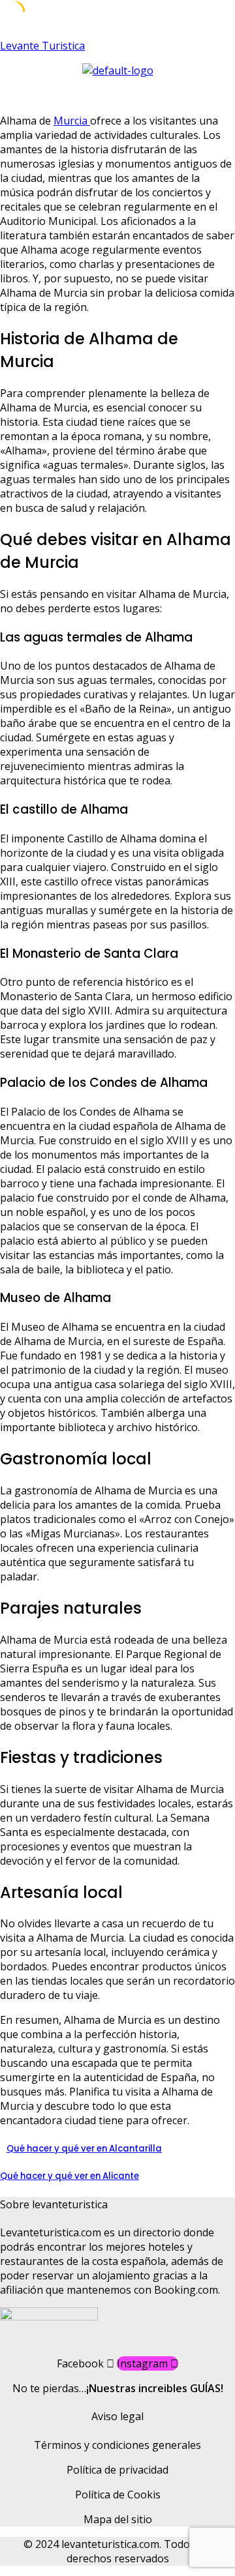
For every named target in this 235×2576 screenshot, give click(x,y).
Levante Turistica (42, 46)
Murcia (72, 121)
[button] (117, 90)
